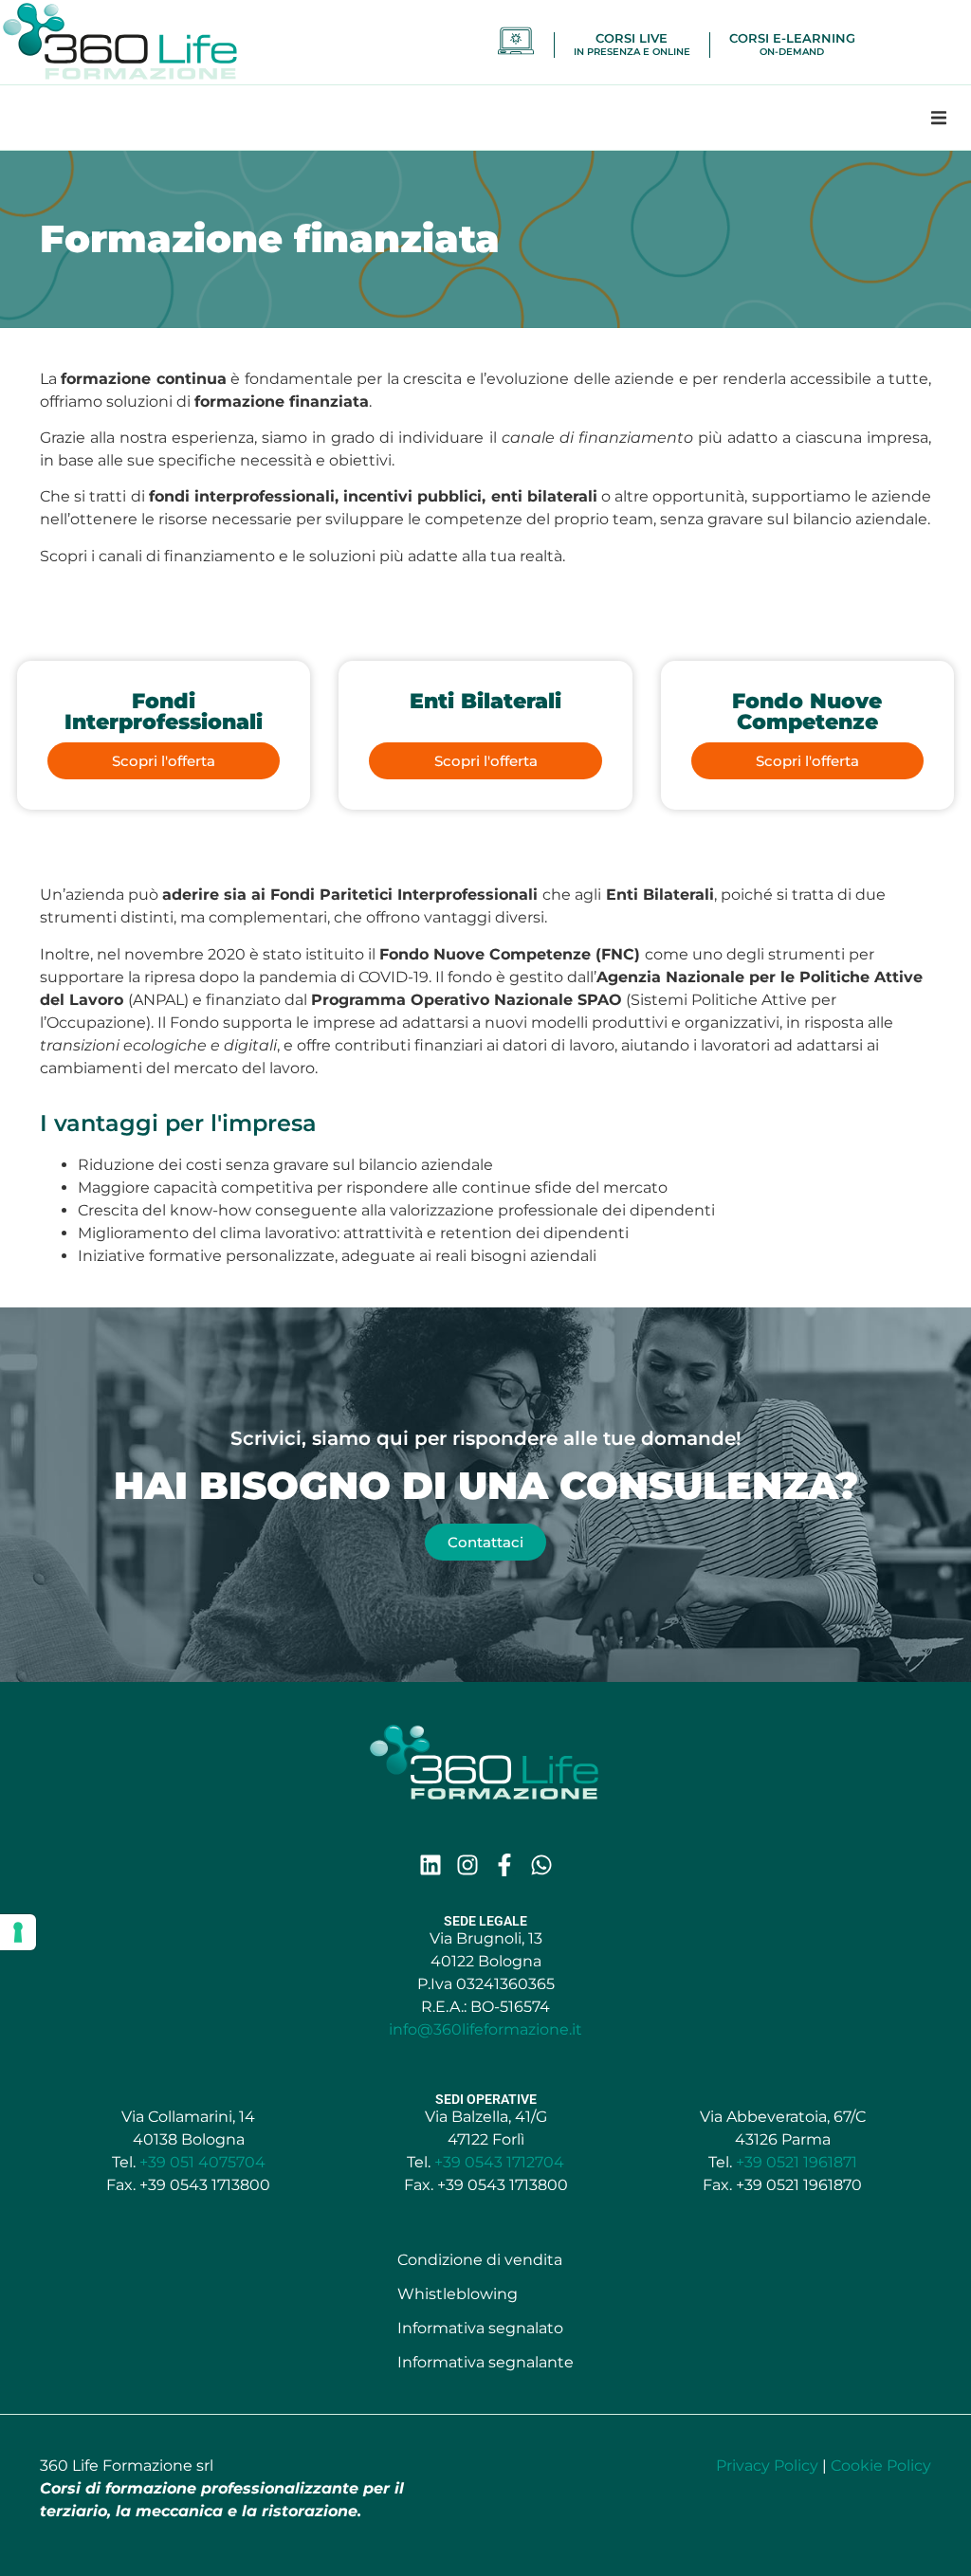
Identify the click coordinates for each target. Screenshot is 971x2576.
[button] (939, 118)
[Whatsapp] (541, 1865)
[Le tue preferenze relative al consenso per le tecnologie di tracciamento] (18, 1932)
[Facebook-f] (504, 1865)
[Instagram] (467, 1865)
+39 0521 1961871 (797, 2162)
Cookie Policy (881, 2466)
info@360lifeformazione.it (485, 2029)
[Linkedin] (431, 1865)
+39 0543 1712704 (499, 2162)
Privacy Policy (767, 2466)
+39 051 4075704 (202, 2162)
